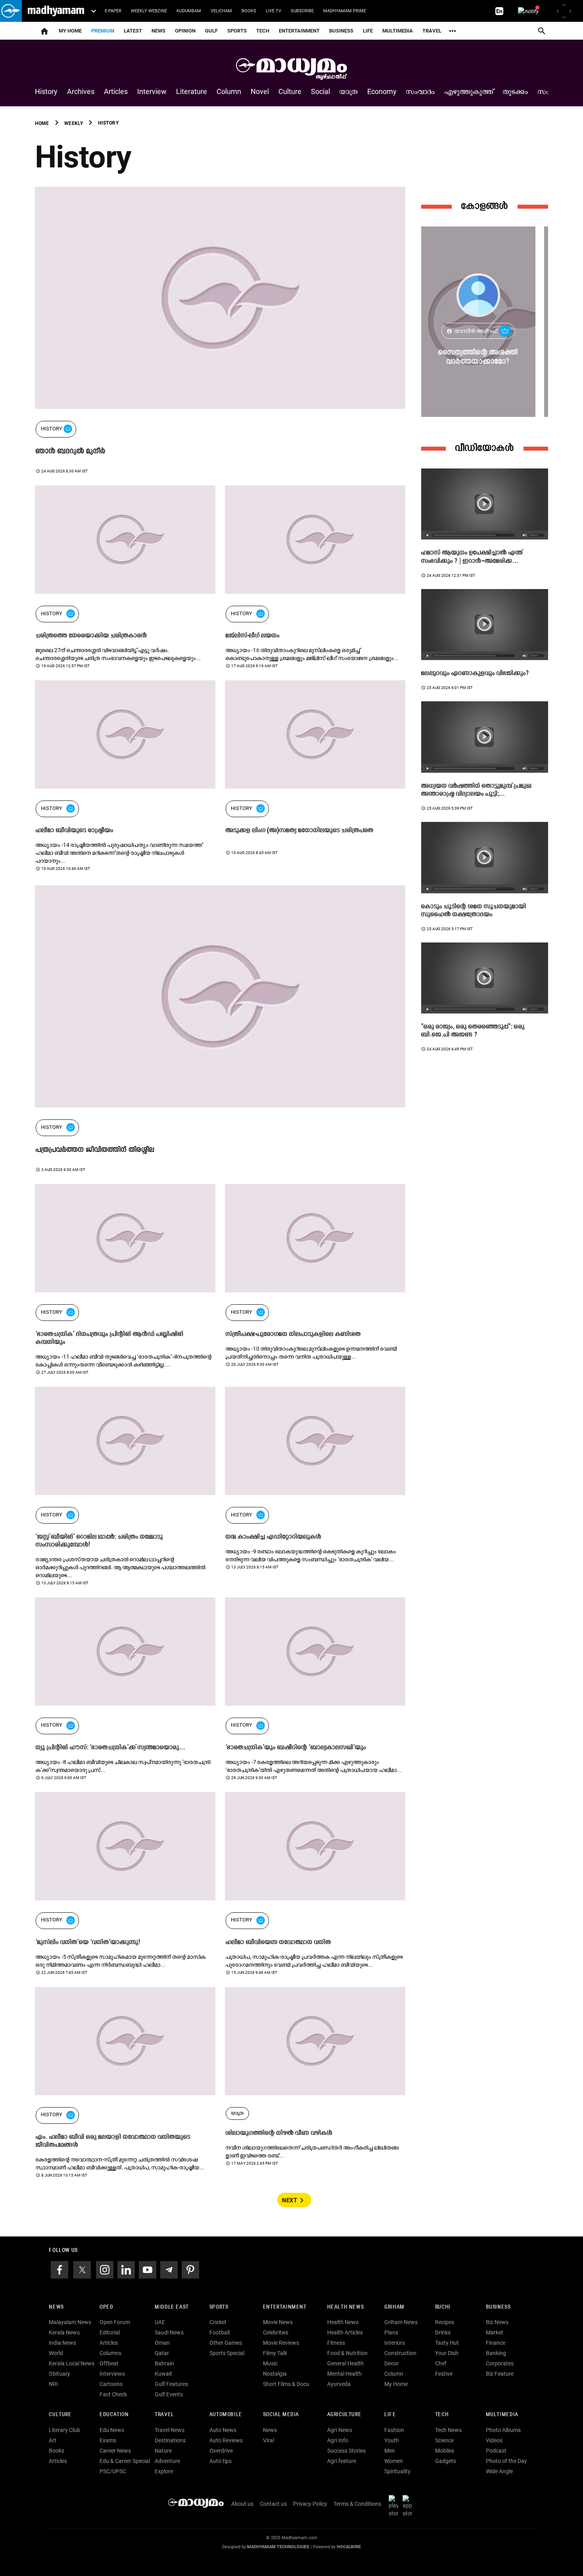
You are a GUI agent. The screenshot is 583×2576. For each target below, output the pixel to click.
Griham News (401, 2322)
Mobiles (445, 2451)
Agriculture (344, 2415)
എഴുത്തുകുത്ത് (469, 91)
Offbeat (109, 2363)
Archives (81, 91)
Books (249, 11)
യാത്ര (349, 91)
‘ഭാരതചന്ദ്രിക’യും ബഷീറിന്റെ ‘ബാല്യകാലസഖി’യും (296, 1748)
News (158, 31)
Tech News (448, 2430)
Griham (394, 2307)
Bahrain (164, 2363)
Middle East (172, 2307)
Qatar (162, 2353)
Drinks (443, 2332)
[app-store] (409, 2506)
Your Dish (447, 2353)
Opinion (185, 31)
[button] (11, 11)
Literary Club (64, 2430)
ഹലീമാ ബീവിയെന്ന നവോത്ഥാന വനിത (278, 1943)
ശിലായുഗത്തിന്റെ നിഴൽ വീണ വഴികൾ (279, 2133)
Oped (106, 2307)
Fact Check (113, 2394)
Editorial (110, 2332)
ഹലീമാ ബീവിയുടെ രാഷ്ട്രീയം (75, 831)
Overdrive (221, 2451)
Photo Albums (503, 2430)
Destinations (170, 2440)
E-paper (113, 11)
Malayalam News (70, 2322)
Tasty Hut (447, 2343)
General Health (345, 2363)
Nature (163, 2451)
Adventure (167, 2461)
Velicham (221, 11)
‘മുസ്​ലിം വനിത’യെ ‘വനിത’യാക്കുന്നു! (88, 1943)
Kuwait (163, 2374)
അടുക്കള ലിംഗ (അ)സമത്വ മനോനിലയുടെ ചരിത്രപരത (300, 831)
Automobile (226, 2415)
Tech (442, 2415)
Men (390, 2451)
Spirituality (397, 2471)
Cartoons (111, 2384)
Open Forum (115, 2322)
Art (53, 2440)
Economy (382, 91)
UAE (160, 2322)
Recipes (445, 2322)
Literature (192, 91)
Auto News (223, 2430)
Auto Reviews (226, 2440)
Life (368, 31)
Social (320, 91)
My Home (70, 31)
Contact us (273, 2504)
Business (341, 31)
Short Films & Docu (286, 2384)
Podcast (496, 2451)
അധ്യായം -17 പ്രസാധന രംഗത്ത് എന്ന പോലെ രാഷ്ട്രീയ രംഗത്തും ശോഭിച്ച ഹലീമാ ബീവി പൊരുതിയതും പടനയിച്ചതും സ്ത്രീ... (190, 463)
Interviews (112, 2374)
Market (495, 2332)
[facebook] (59, 2269)
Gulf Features (171, 2384)
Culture (290, 91)
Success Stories (346, 2451)
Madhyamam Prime (345, 11)
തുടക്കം (516, 91)
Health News (346, 2307)
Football (220, 2332)
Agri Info (338, 2440)
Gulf (211, 31)
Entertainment (299, 31)
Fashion (394, 2430)
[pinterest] (190, 2269)
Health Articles (345, 2332)
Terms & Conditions (357, 2504)
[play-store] (395, 2506)
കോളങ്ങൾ (485, 206)
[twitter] (82, 2269)
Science (444, 2440)
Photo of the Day (506, 2461)
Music (270, 2363)
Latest (133, 31)
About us (242, 2504)
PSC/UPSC (113, 2471)
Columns (110, 2353)
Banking (496, 2353)
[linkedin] (126, 2269)
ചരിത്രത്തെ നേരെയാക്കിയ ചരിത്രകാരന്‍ (91, 636)
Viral (268, 2440)
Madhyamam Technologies (278, 2547)
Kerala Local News (72, 2363)
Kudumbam (189, 11)
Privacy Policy (310, 2504)
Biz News (497, 2322)
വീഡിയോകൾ (485, 448)
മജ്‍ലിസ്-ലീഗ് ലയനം (253, 636)
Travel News (170, 2430)
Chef (441, 2363)
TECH (263, 31)
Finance (496, 2343)
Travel (432, 31)
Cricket (218, 2322)
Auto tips (221, 2461)
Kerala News (64, 2332)
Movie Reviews (281, 2343)
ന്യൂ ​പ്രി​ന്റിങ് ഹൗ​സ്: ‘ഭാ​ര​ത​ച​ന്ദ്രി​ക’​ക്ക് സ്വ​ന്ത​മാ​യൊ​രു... (110, 1748)
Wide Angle (499, 2471)
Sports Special (227, 2353)
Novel (260, 91)
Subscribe (302, 11)
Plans (391, 2332)
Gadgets (446, 2461)
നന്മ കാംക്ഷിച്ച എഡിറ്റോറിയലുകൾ (273, 1537)
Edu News (112, 2430)
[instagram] (105, 2269)
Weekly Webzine (149, 11)
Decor (391, 2363)
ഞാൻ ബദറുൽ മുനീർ (71, 452)
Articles (116, 91)
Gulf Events (169, 2394)
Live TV (273, 11)
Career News (115, 2451)
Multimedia (398, 31)
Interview (152, 91)
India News (62, 2343)
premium (103, 31)
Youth (392, 2440)
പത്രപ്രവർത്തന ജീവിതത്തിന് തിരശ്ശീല (95, 1150)
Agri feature (342, 2461)
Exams (108, 2440)
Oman (162, 2343)
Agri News (340, 2430)
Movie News (278, 2322)
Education (114, 2415)
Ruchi (443, 2307)
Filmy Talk (275, 2353)
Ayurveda (339, 2384)
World (56, 2353)
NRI (53, 2384)
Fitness (336, 2343)
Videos (494, 2440)
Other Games (226, 2343)
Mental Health (344, 2374)
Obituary (59, 2374)
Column (229, 91)
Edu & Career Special (125, 2461)
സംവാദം (421, 91)
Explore (164, 2471)
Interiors (395, 2343)
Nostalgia (275, 2374)
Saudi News (169, 2332)
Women (394, 2461)
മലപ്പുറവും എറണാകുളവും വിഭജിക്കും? (475, 674)
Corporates (500, 2363)
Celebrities (276, 2332)
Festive (444, 2374)
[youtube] (148, 2269)
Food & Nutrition (347, 2353)
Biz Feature (500, 2374)
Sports (237, 31)
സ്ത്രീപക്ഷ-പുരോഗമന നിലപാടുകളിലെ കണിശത (293, 1334)
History (46, 91)
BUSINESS (498, 2307)
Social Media (281, 2415)
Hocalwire (349, 2547)
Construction (400, 2353)
